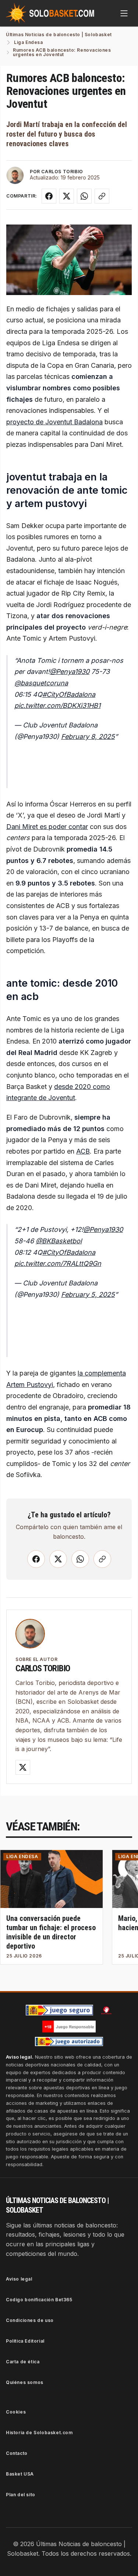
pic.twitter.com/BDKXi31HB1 (57, 705)
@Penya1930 (70, 672)
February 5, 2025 (88, 1294)
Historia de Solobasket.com (39, 2433)
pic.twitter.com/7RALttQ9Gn (58, 1263)
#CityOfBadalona (69, 694)
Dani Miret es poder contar (47, 827)
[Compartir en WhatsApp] (84, 196)
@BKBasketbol (59, 1241)
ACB (83, 1151)
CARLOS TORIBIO (62, 172)
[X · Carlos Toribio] (23, 1767)
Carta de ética (23, 2362)
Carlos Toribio (43, 1668)
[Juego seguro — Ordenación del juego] (60, 2010)
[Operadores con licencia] (69, 2042)
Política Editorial (25, 2341)
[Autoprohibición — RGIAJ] (106, 2010)
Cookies (16, 2412)
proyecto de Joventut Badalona (54, 422)
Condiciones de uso (30, 2320)
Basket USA (20, 2474)
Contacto (17, 2453)
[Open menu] (124, 13)
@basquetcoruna (41, 683)
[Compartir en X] (67, 196)
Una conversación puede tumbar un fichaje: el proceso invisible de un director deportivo (51, 1932)
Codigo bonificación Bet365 (39, 2300)
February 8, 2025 (88, 737)
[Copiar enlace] (102, 196)
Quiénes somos (25, 2382)
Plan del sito (21, 2495)
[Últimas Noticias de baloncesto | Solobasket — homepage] (50, 13)
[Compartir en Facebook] (49, 196)
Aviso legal (19, 2279)
